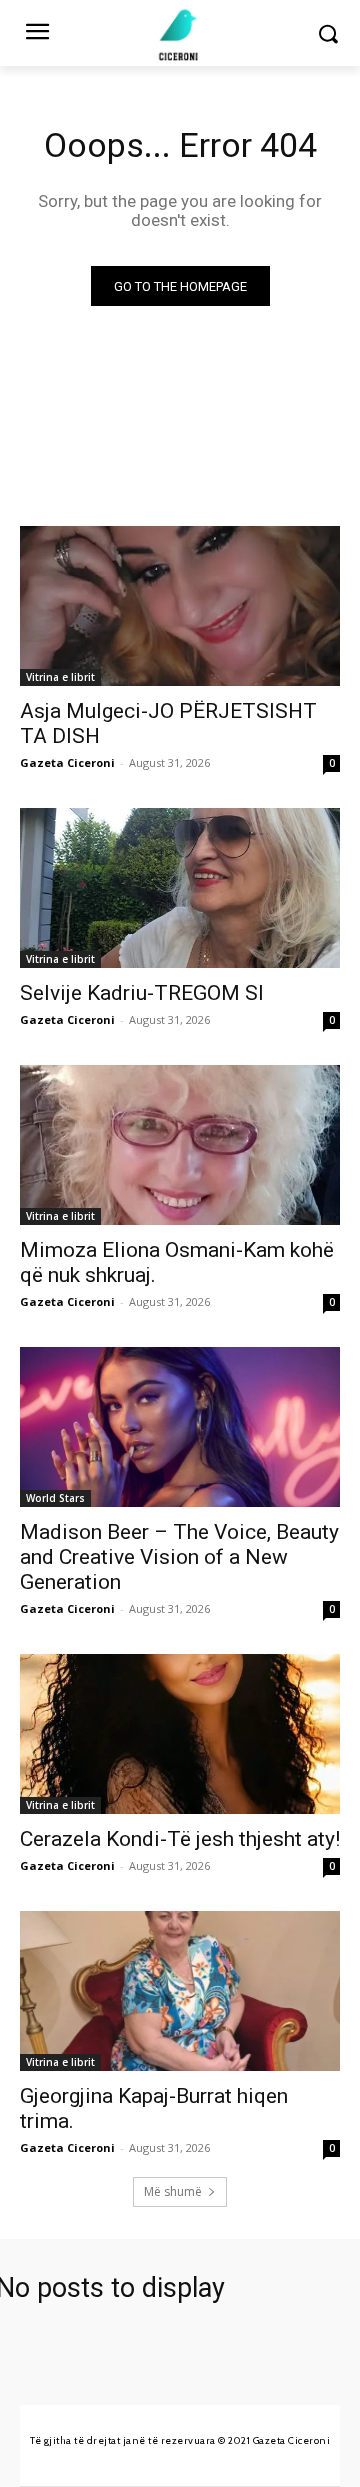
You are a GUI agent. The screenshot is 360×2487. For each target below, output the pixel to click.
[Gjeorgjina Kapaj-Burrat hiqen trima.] (180, 1991)
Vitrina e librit (60, 677)
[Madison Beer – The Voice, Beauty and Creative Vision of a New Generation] (180, 1427)
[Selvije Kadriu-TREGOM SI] (180, 888)
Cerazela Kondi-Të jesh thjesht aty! (180, 1839)
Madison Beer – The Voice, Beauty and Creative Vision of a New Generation (179, 1557)
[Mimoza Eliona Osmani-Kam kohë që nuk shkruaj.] (180, 1145)
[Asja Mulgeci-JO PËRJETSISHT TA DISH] (180, 606)
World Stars (55, 1498)
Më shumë (173, 2191)
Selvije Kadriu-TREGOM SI (142, 993)
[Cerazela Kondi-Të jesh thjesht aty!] (180, 1734)
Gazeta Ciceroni (67, 762)
